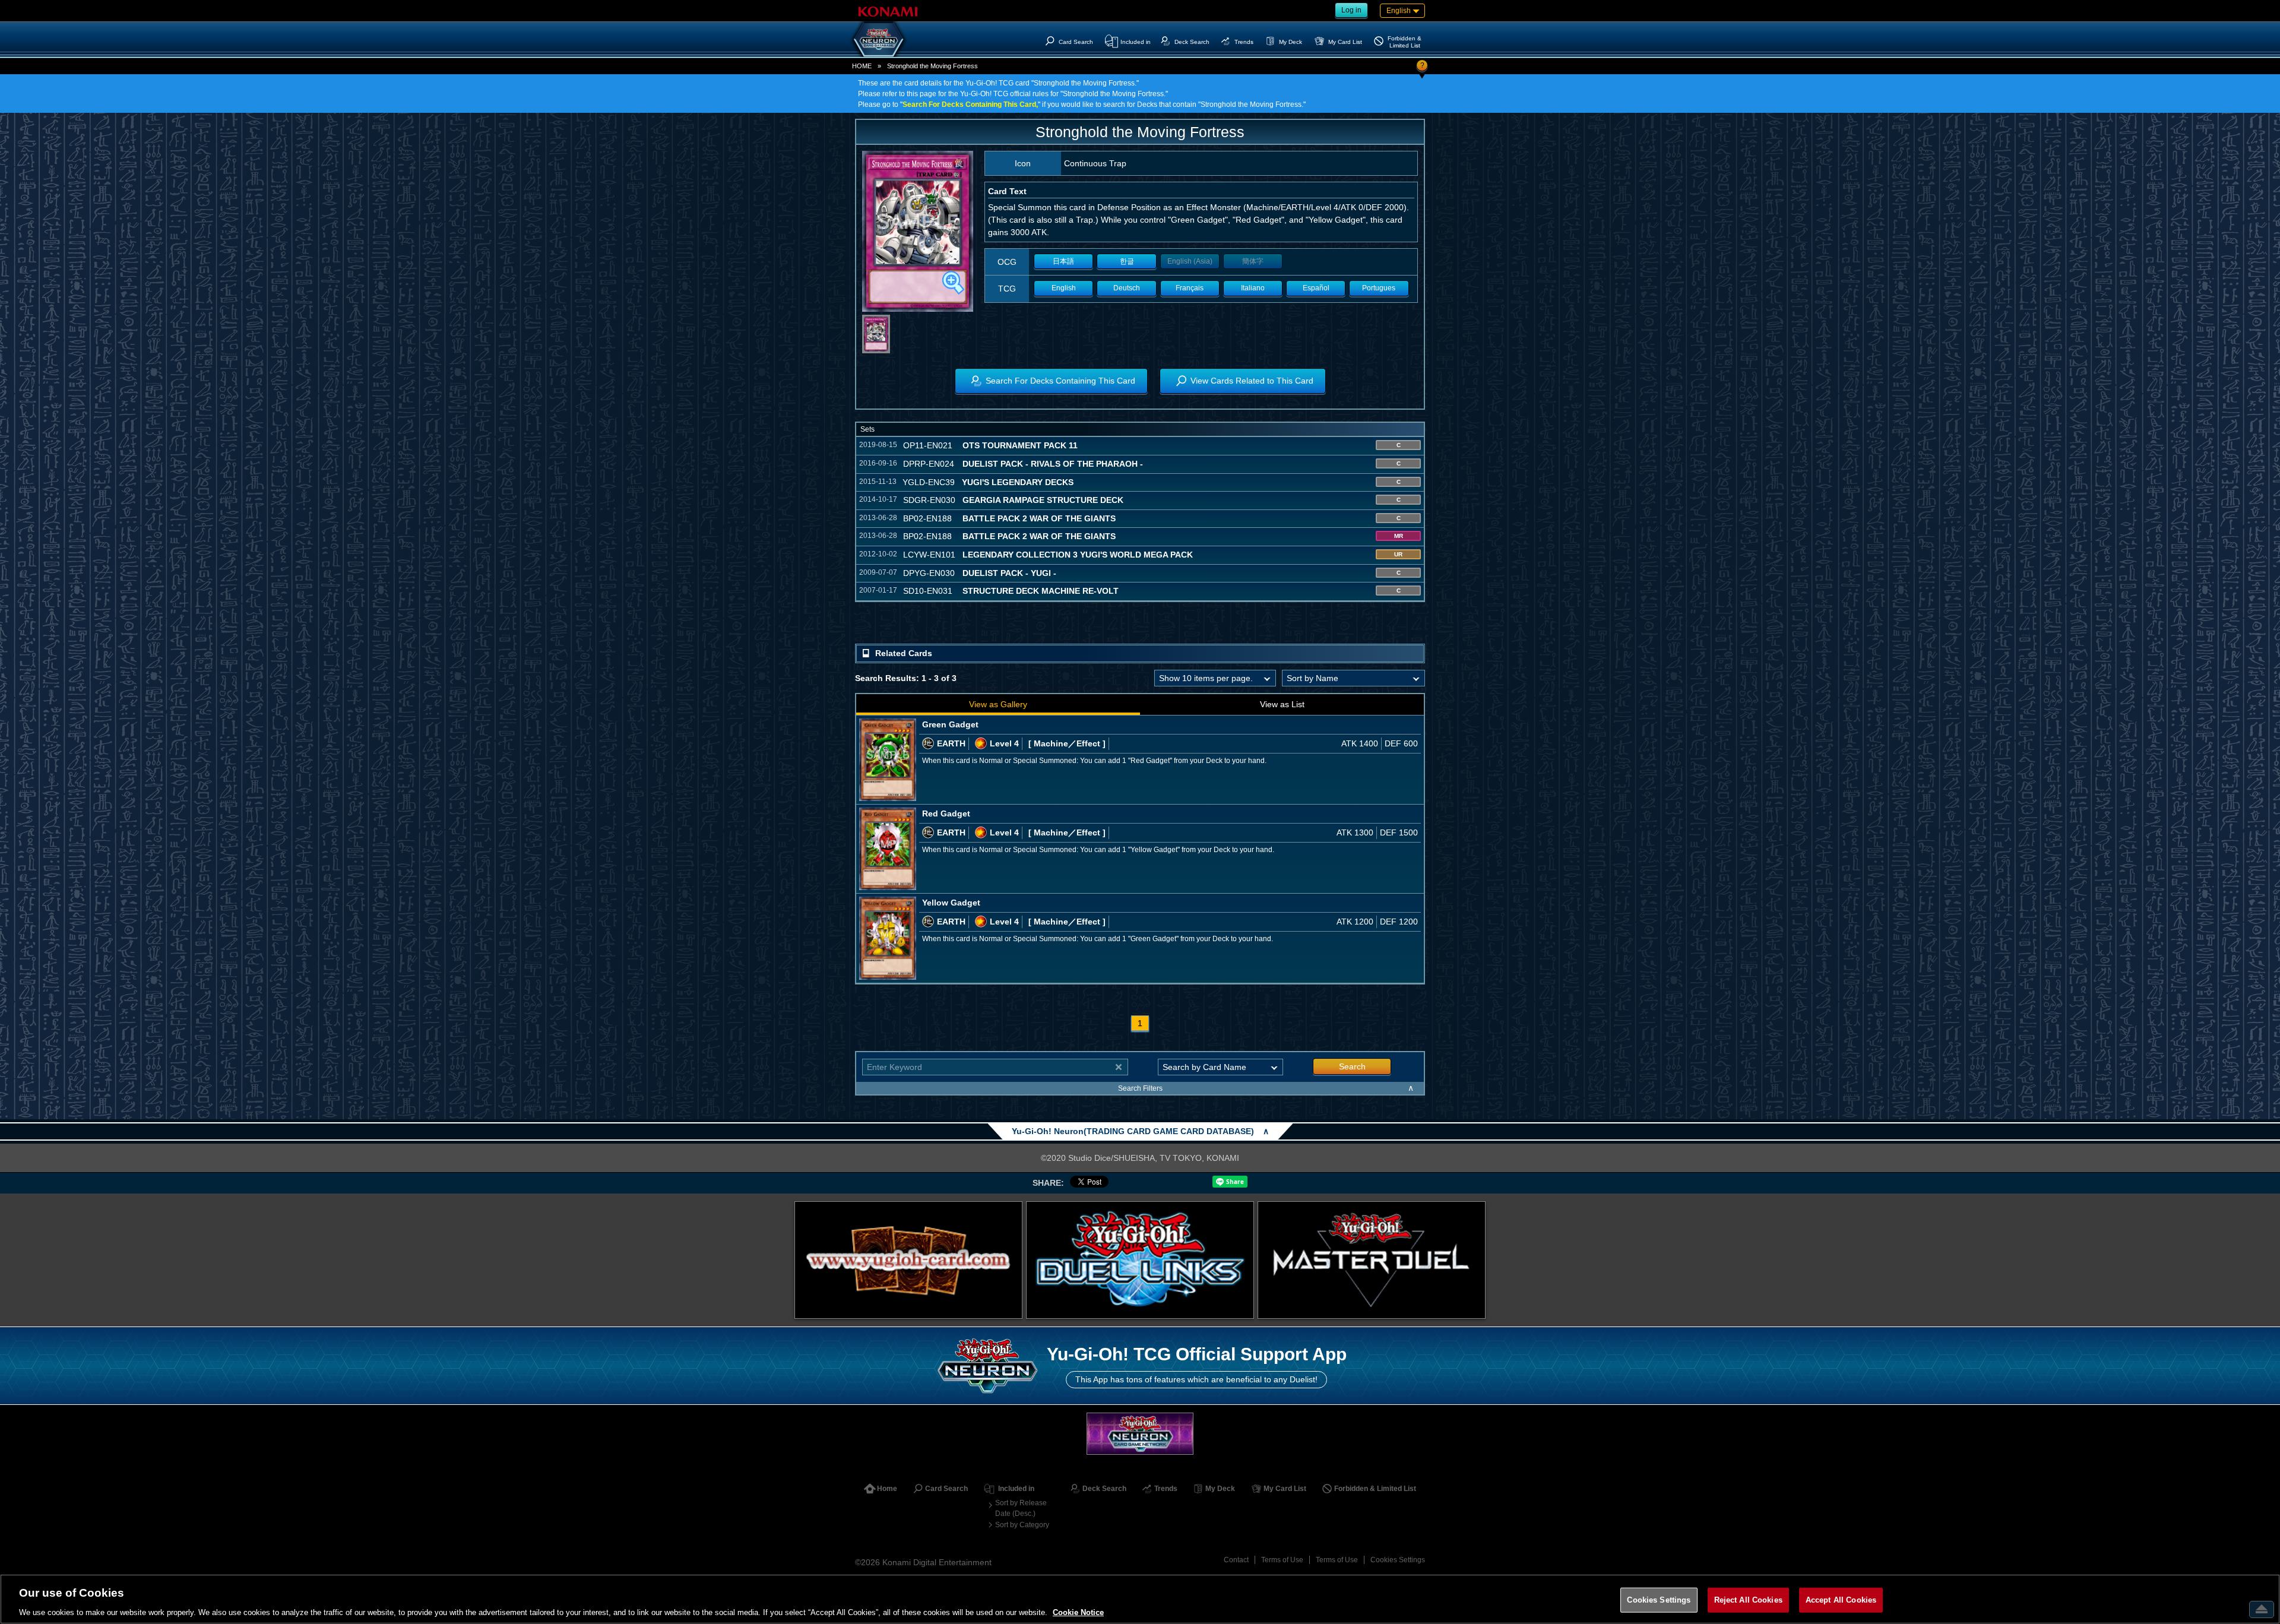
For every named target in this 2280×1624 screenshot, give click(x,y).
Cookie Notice (1078, 1612)
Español (1316, 288)
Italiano (1253, 288)
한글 (1127, 261)
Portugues (1379, 288)
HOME (862, 66)
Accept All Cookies (1841, 1599)
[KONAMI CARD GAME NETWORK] (1140, 1434)
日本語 (1063, 261)
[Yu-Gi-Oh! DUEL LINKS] (1140, 1260)
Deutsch (1127, 288)
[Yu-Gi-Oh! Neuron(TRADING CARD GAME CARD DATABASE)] (879, 39)
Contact (1236, 1560)
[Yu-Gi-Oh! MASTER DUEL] (1372, 1260)
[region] (1140, 1599)
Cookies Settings (1398, 1560)
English (1064, 288)
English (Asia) (1190, 261)
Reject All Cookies (1748, 1599)
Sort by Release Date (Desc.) (1021, 1508)
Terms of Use (1282, 1560)
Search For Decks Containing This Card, (970, 105)
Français (1190, 288)
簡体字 (1253, 261)
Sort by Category (1022, 1525)
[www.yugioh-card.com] (908, 1260)
